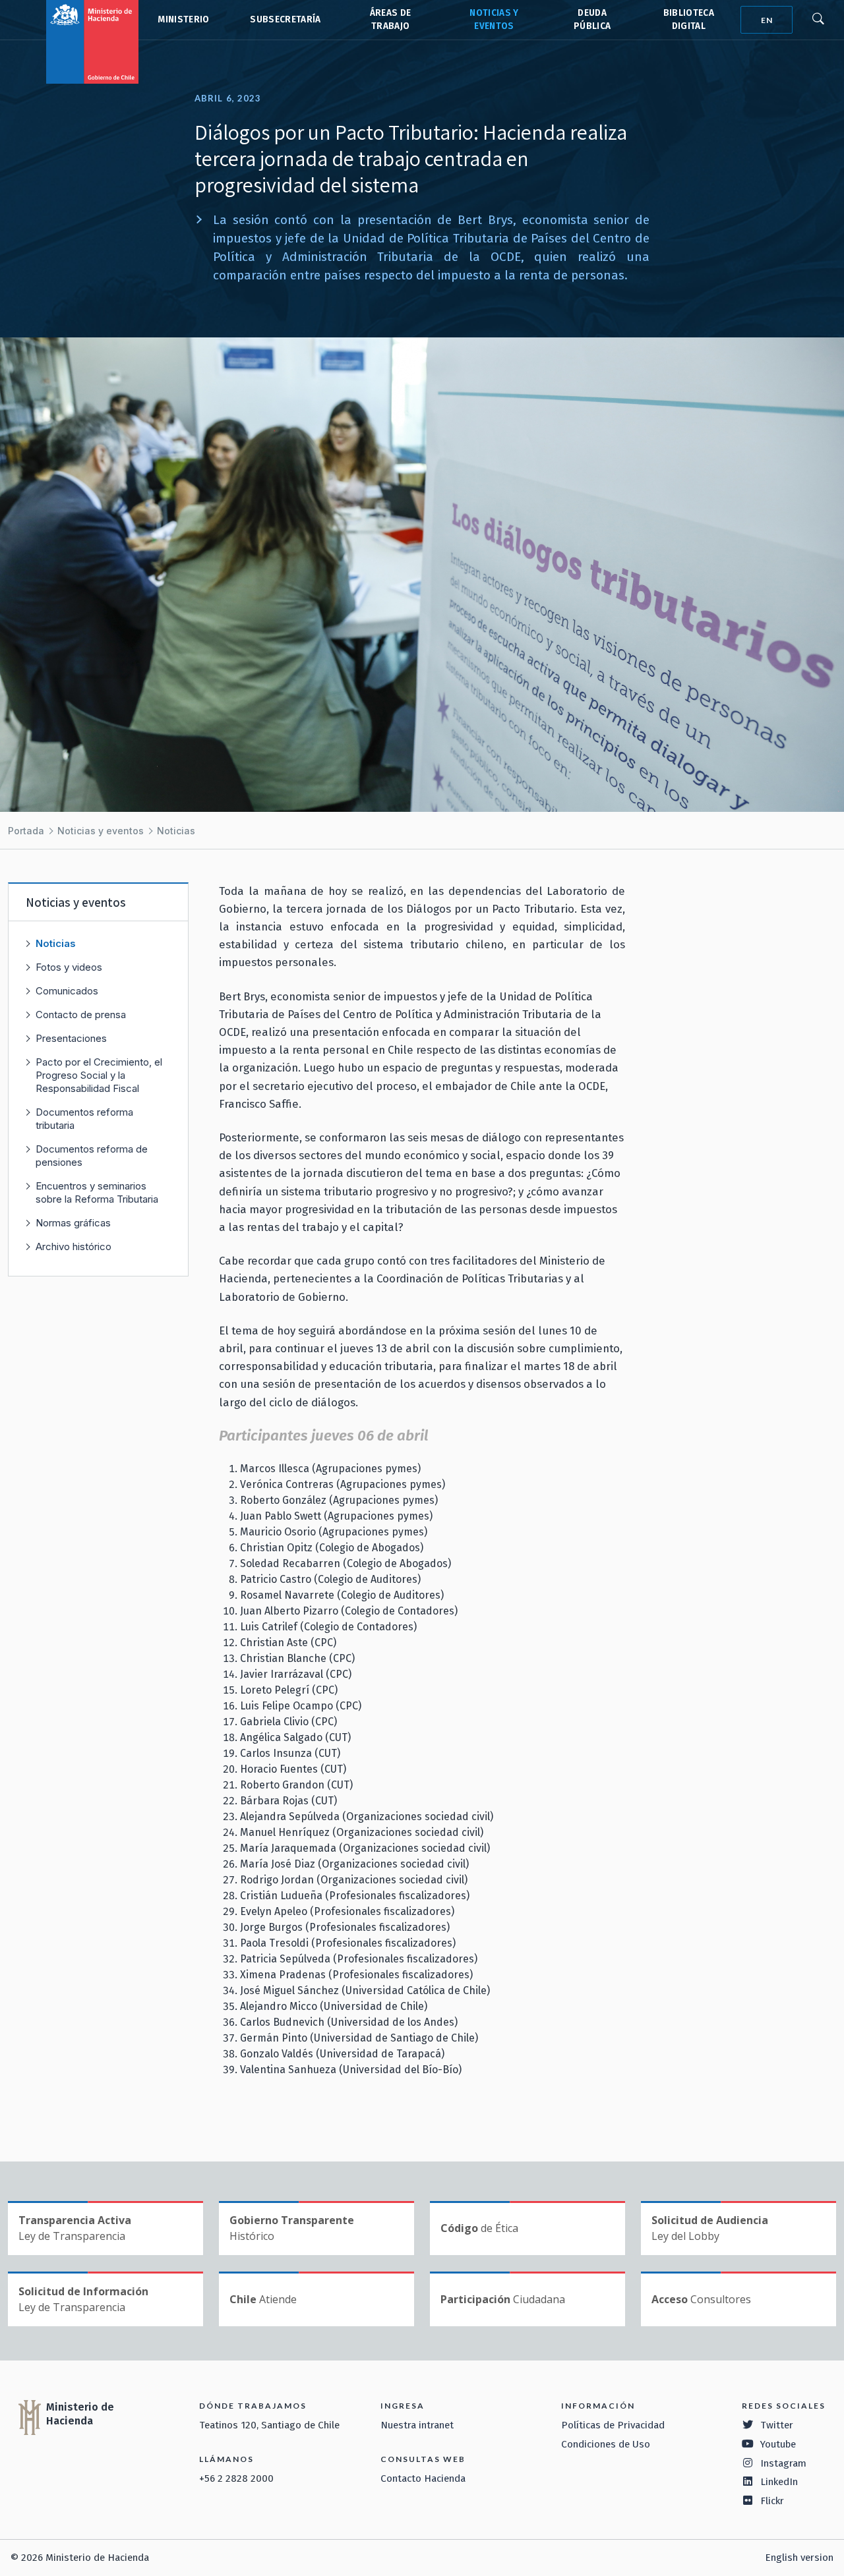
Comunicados (67, 991)
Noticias (176, 831)
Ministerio (183, 19)
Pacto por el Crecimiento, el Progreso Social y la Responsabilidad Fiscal (99, 1075)
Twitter (777, 2425)
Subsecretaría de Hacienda (285, 20)
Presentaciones (71, 1038)
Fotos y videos (69, 967)
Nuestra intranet (417, 2425)
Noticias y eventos (101, 831)
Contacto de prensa (81, 1015)
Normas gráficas (73, 1223)
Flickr (772, 2501)
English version (799, 2558)
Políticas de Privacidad (613, 2425)
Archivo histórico (74, 1246)
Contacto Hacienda (423, 2478)
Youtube (778, 2444)
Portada (26, 831)
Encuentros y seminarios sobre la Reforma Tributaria (97, 1192)
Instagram (783, 2463)
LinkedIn (779, 2482)
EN (767, 20)
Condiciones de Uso (606, 2444)
